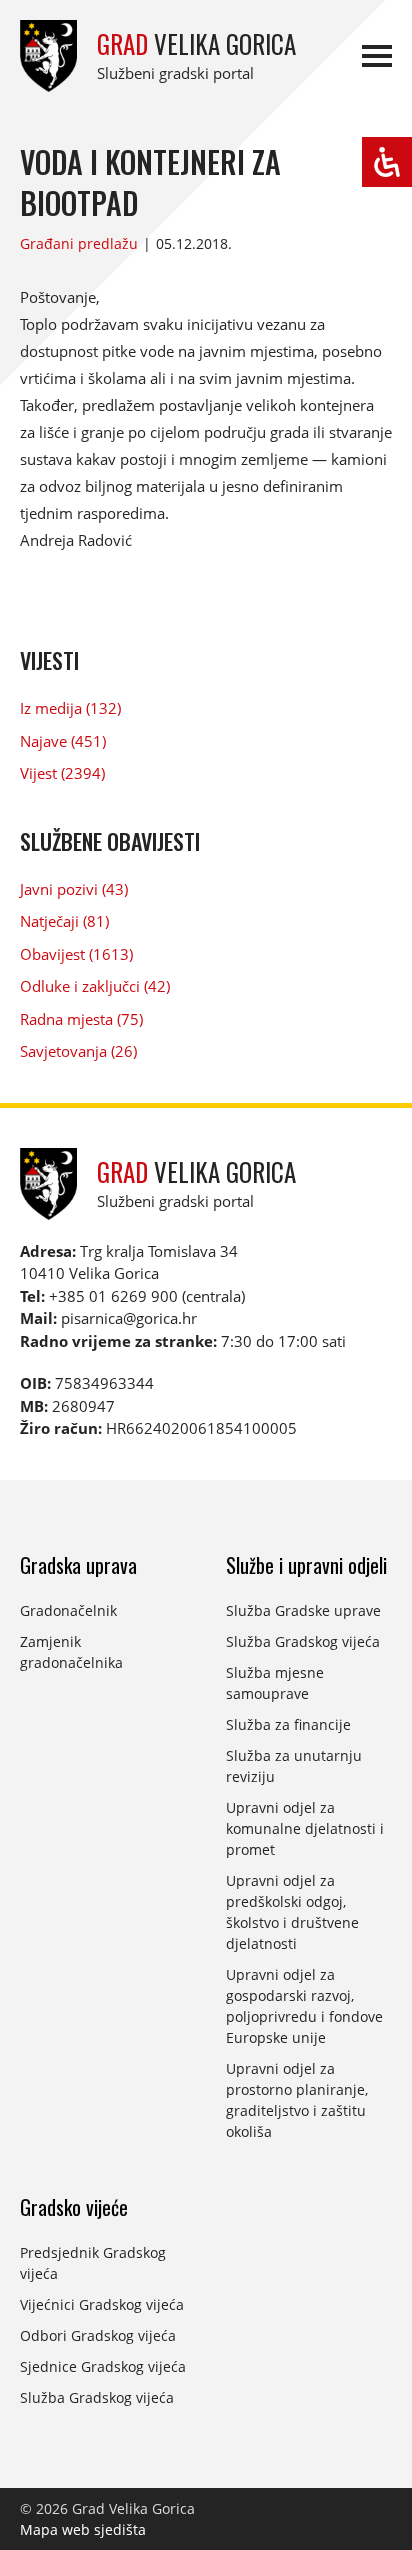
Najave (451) (63, 741)
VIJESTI (49, 660)
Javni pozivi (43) (74, 889)
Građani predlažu (79, 243)
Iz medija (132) (70, 708)
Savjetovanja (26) (78, 1051)
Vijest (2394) (62, 773)
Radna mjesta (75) (81, 1019)
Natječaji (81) (64, 921)
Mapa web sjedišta (83, 2529)
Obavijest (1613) (76, 954)
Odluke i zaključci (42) (95, 986)
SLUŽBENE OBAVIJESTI (110, 841)
